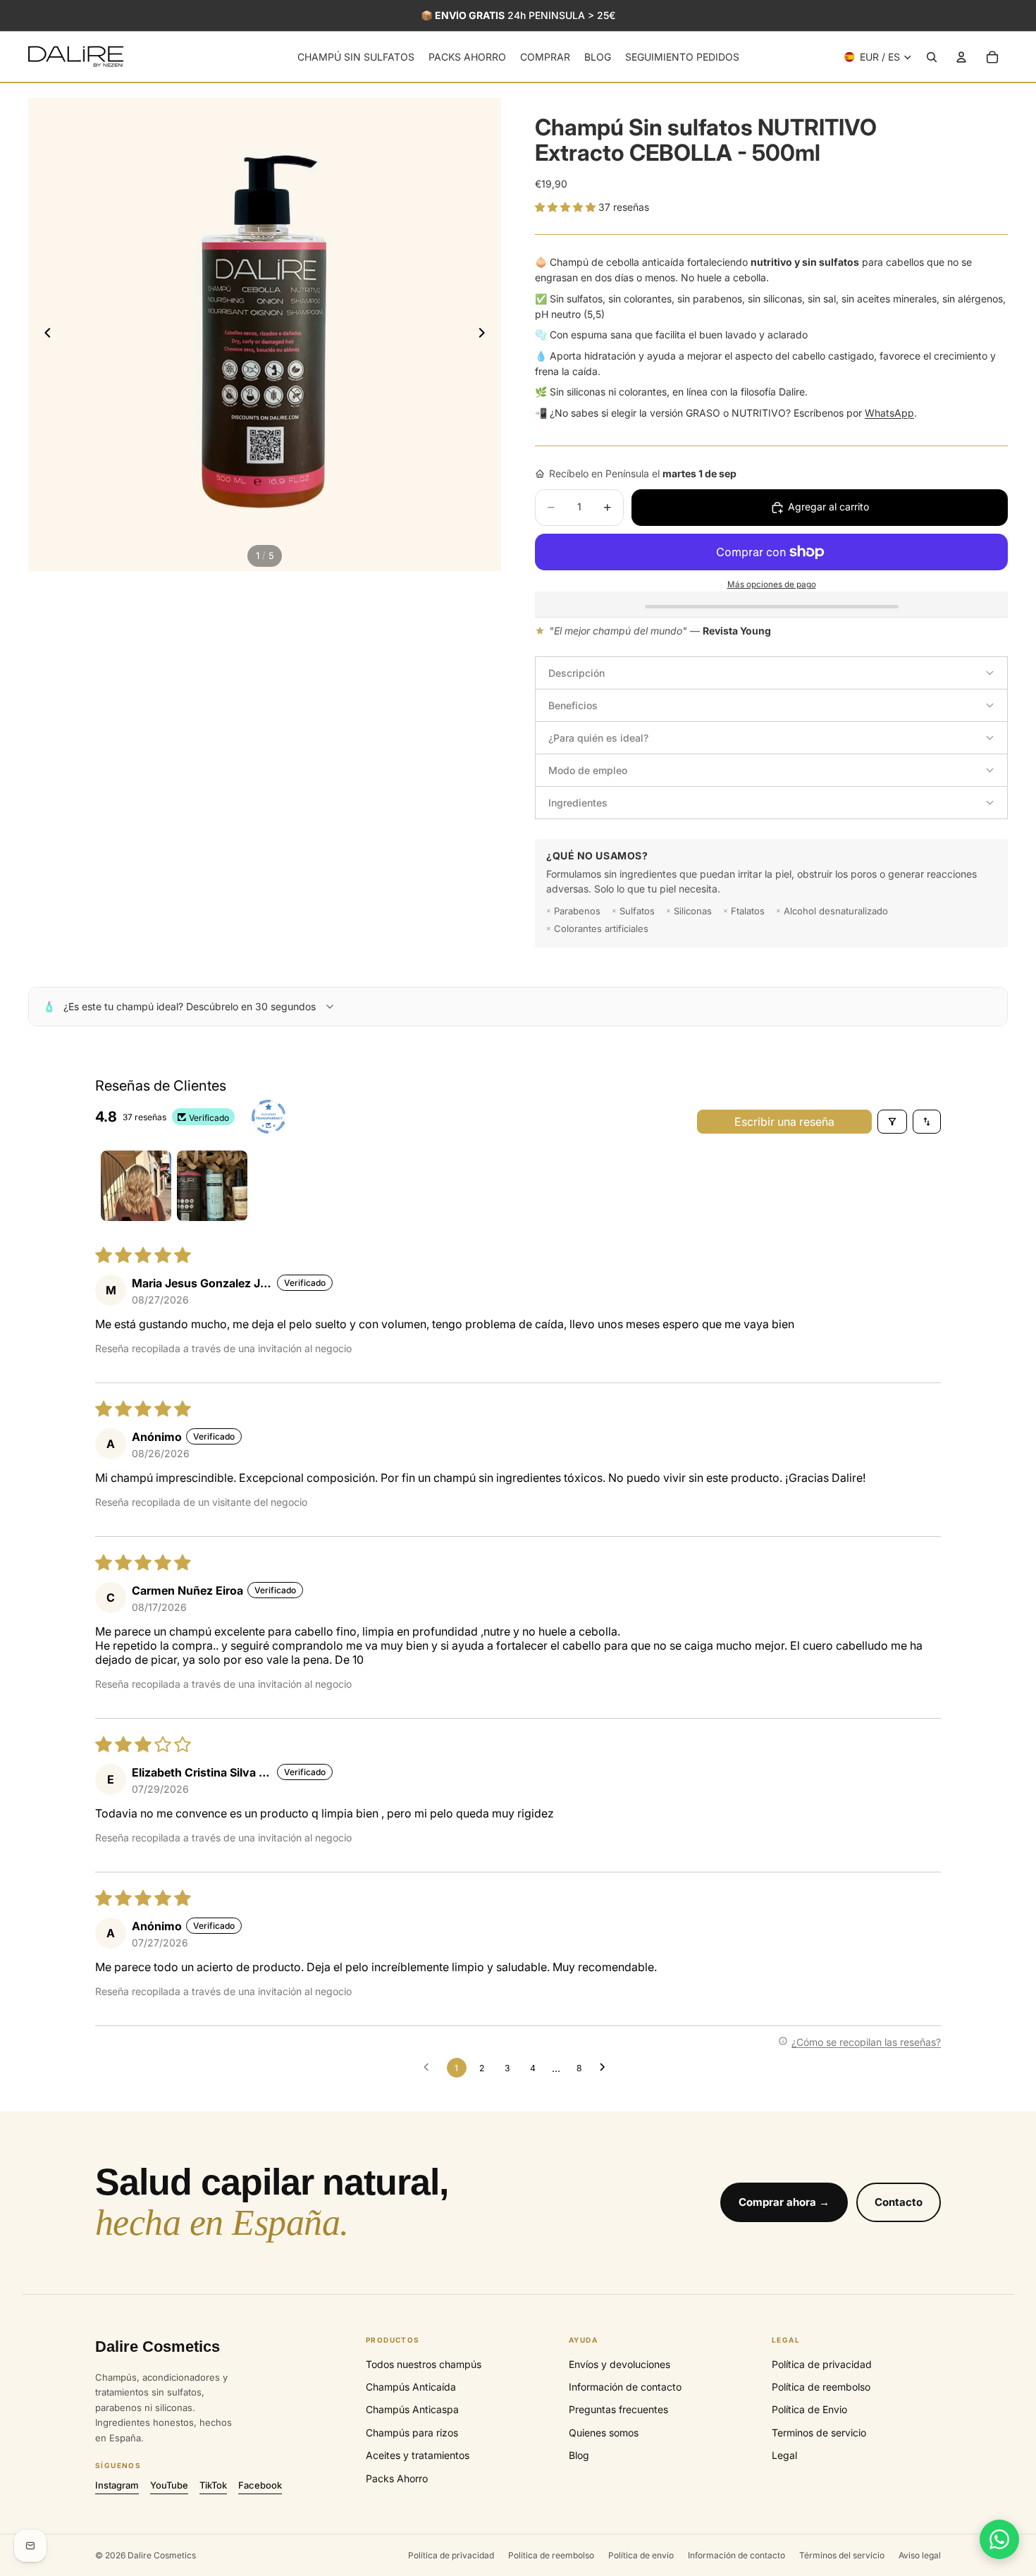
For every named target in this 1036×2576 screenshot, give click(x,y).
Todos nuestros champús (424, 2364)
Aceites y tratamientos (418, 2455)
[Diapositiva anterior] (44, 335)
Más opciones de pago (772, 584)
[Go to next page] (606, 2068)
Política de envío (641, 2555)
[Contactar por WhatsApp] (999, 2539)
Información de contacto (625, 2387)
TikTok (213, 2485)
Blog (579, 2455)
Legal (784, 2455)
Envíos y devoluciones (619, 2364)
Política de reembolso (821, 2387)
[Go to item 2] (212, 1186)
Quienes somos (604, 2433)
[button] (567, 207)
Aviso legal (920, 2555)
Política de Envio (809, 2409)
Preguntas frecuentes (618, 2409)
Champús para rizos (412, 2433)
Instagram (117, 2485)
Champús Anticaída (411, 2387)
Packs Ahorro (397, 2478)
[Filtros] (892, 1122)
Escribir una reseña (784, 1122)
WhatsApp (889, 413)
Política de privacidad (822, 2364)
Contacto (899, 2202)
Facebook (260, 2485)
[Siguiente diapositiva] (486, 335)
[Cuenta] (961, 57)
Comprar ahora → (784, 2202)
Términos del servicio (842, 2555)
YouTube (169, 2485)
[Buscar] (932, 57)
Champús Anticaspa (412, 2409)
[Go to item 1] (136, 1186)
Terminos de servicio (819, 2433)
